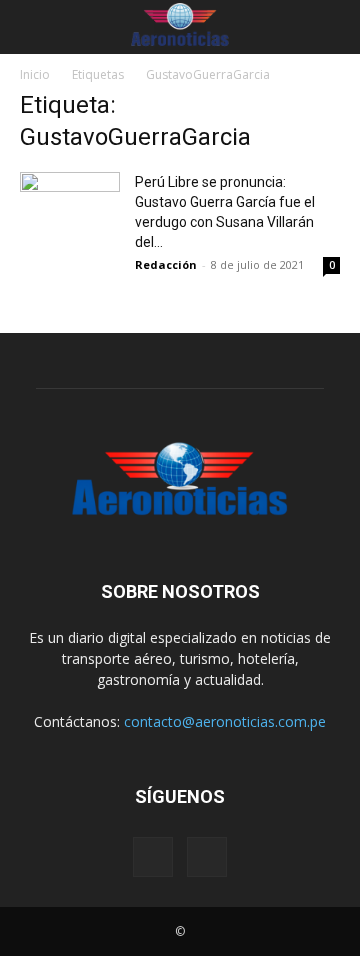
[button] (32, 27)
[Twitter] (207, 857)
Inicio (35, 74)
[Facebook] (153, 857)
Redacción (166, 264)
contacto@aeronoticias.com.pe (225, 721)
